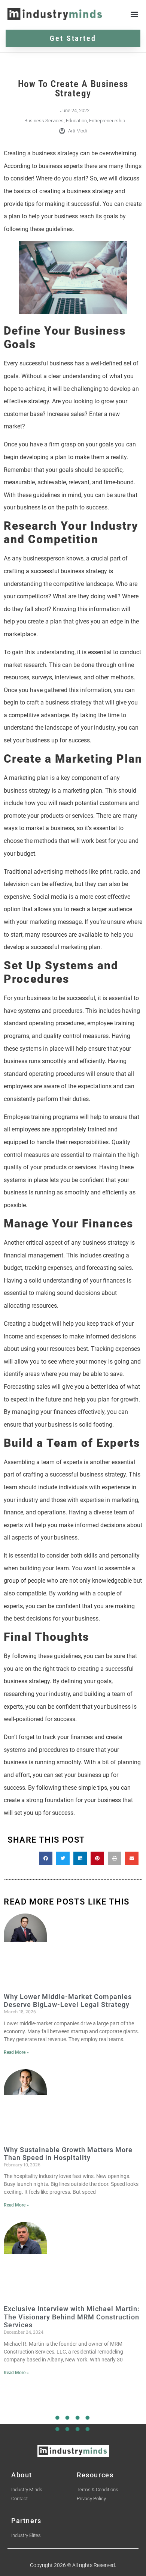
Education (76, 121)
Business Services (44, 121)
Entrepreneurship (107, 121)
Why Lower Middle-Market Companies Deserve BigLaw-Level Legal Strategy (68, 2001)
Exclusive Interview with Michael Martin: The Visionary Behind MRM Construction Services (72, 2317)
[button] (134, 14)
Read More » (16, 2052)
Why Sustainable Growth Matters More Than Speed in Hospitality (68, 2154)
